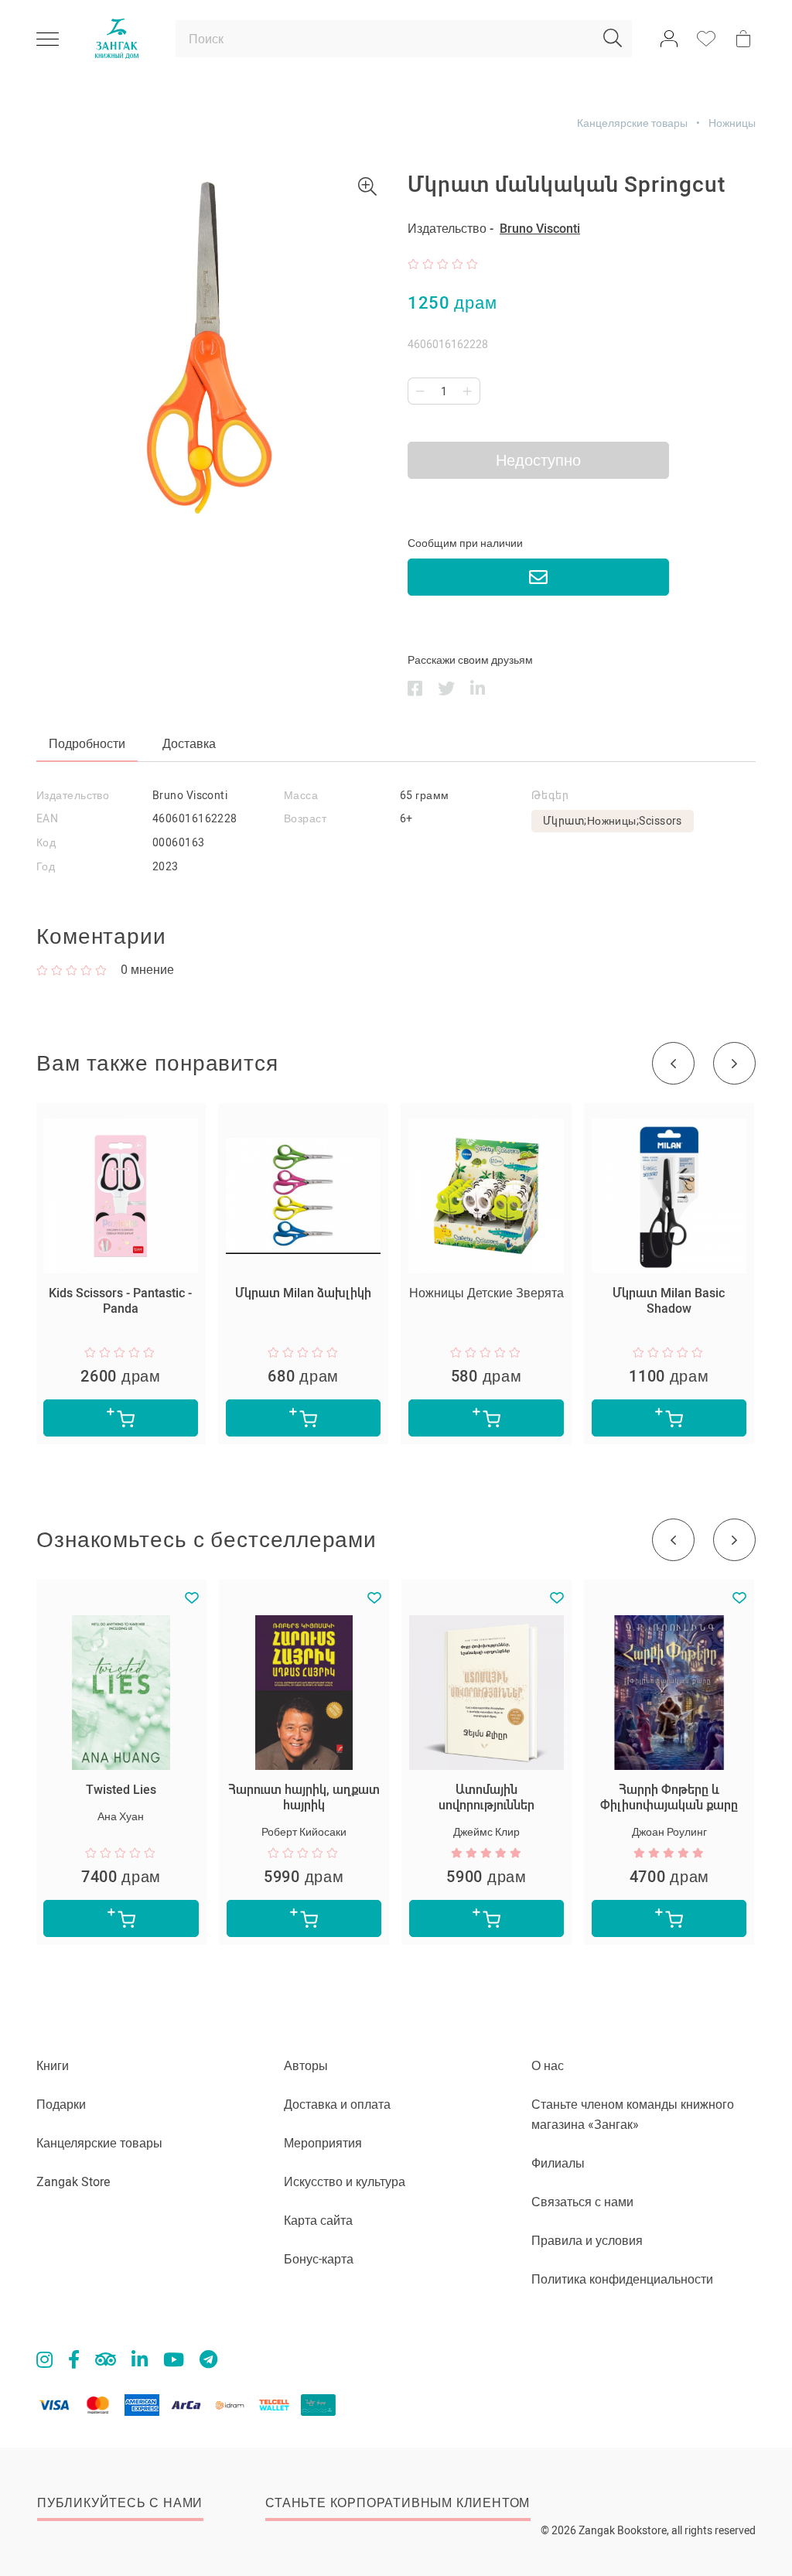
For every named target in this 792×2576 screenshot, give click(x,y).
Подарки (61, 2105)
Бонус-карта (319, 2259)
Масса (301, 795)
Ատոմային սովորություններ (486, 1797)
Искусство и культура (345, 2182)
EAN (47, 818)
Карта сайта (318, 2221)
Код (46, 842)
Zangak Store (73, 2182)
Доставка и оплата (337, 2105)
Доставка (189, 744)
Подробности (87, 744)
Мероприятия (323, 2143)
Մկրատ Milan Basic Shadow (669, 1301)
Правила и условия (587, 2241)
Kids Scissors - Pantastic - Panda (120, 1301)
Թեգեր (550, 795)
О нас (548, 2066)
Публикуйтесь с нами (120, 2503)
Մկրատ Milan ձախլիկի (303, 1293)
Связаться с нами (582, 2202)
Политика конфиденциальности (622, 2279)
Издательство (73, 795)
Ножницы (732, 123)
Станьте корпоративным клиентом (398, 2503)
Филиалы (558, 2163)
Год (46, 866)
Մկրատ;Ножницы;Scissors (613, 821)
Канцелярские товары (632, 123)
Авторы (306, 2066)
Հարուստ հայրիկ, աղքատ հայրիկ (304, 1797)
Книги (53, 2066)
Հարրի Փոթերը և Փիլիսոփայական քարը (669, 1797)
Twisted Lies (121, 1790)
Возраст (305, 818)
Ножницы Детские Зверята (486, 1293)
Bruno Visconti (540, 229)
